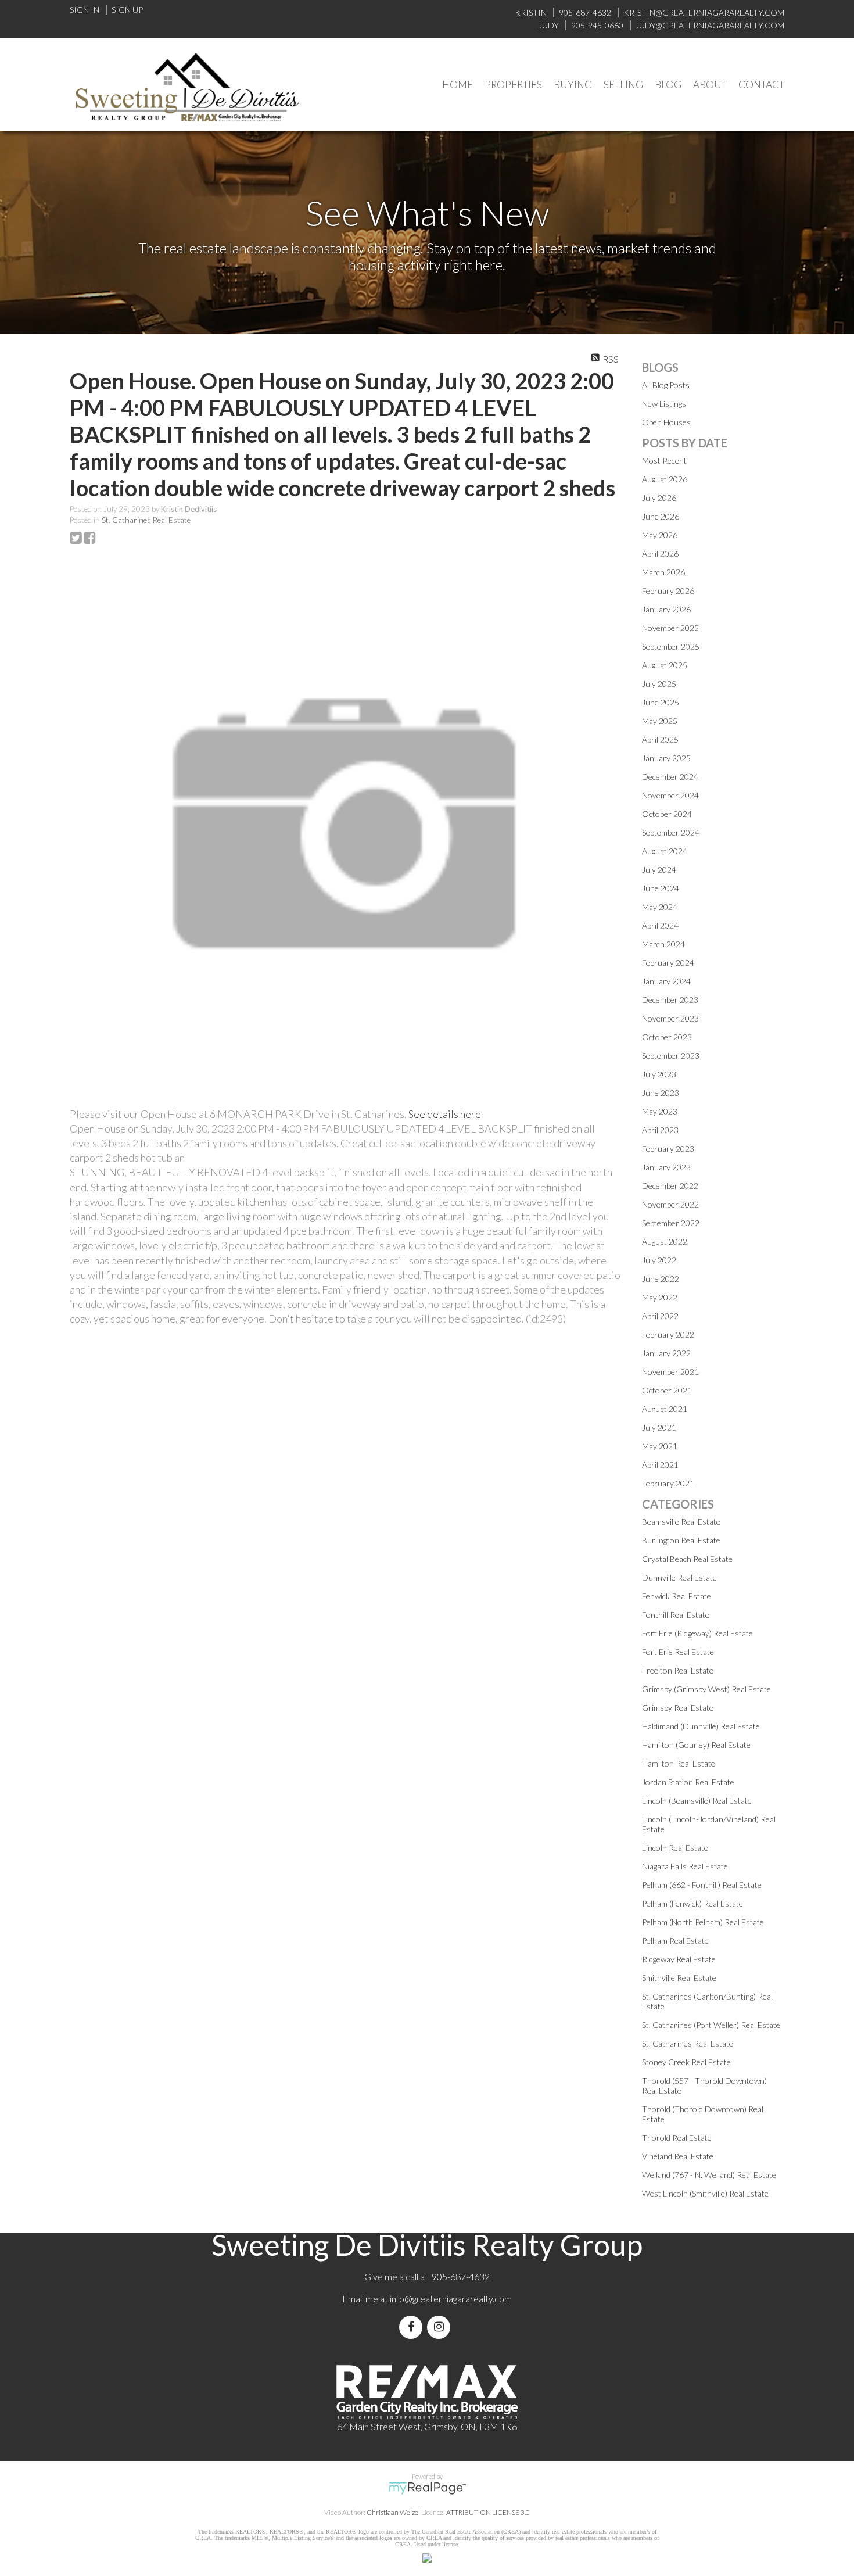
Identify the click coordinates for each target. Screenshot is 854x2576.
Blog (668, 85)
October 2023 (667, 1037)
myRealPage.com (427, 2488)
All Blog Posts (666, 385)
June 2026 (661, 516)
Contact (761, 85)
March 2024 (663, 944)
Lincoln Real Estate (675, 1848)
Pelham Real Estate (675, 1941)
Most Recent (664, 461)
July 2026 (659, 498)
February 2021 (668, 1483)
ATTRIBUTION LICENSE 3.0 (488, 2512)
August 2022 (665, 1242)
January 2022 (666, 1353)
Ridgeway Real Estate (679, 1959)
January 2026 (666, 609)
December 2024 (670, 777)
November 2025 (670, 628)
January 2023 (666, 1167)
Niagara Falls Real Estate (685, 1866)
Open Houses (666, 422)
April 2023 (660, 1130)
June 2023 (661, 1093)
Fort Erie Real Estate (678, 1652)
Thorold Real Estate (677, 2138)
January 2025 (666, 758)
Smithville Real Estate (679, 1978)
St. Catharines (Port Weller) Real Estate (711, 2025)
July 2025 (659, 684)
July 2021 (659, 1427)
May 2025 (660, 721)
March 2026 (663, 572)
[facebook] (413, 2327)
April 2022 (660, 1316)
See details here (445, 1114)
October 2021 (667, 1390)
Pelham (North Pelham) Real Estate (703, 1922)
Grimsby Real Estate (678, 1708)
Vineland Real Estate (678, 2156)
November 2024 (670, 795)
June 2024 (661, 888)
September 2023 (671, 1056)
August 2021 (665, 1409)
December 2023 (670, 1000)
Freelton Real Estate (678, 1670)
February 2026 (668, 591)
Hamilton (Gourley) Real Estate (696, 1745)
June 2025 (661, 702)
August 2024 (665, 851)
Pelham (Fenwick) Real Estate (692, 1903)
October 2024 (667, 814)
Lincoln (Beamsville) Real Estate (697, 1801)
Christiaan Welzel (393, 2512)
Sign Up (127, 10)
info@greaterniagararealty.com (451, 2299)
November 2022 (670, 1204)
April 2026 (660, 553)
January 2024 (666, 981)
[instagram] (441, 2327)
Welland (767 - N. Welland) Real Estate (709, 2175)
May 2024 (660, 907)
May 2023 (660, 1111)
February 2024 (668, 963)
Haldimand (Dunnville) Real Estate (701, 1726)
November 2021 (670, 1372)
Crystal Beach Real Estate (687, 1559)
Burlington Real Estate (681, 1540)
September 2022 (671, 1223)
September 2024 (671, 832)
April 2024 (660, 925)
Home (458, 85)
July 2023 (659, 1074)
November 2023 (670, 1018)
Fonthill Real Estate (676, 1615)
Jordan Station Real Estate (688, 1782)
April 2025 (660, 739)
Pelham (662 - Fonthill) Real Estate (702, 1885)
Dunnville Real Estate (679, 1577)
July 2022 (659, 1260)
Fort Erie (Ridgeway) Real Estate (697, 1633)
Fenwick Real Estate (677, 1596)
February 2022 (668, 1334)
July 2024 (659, 870)
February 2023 (668, 1149)
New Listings (664, 404)
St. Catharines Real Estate (146, 520)
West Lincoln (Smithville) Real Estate (705, 2193)
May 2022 (660, 1297)
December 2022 (670, 1186)
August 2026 (665, 479)
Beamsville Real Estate (681, 1522)
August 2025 (665, 665)
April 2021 (660, 1465)
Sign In (85, 10)
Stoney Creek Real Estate (686, 2062)
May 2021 (660, 1446)
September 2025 (671, 646)
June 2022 (661, 1279)
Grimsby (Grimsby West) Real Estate (706, 1689)
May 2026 (660, 535)
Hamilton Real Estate (679, 1763)
